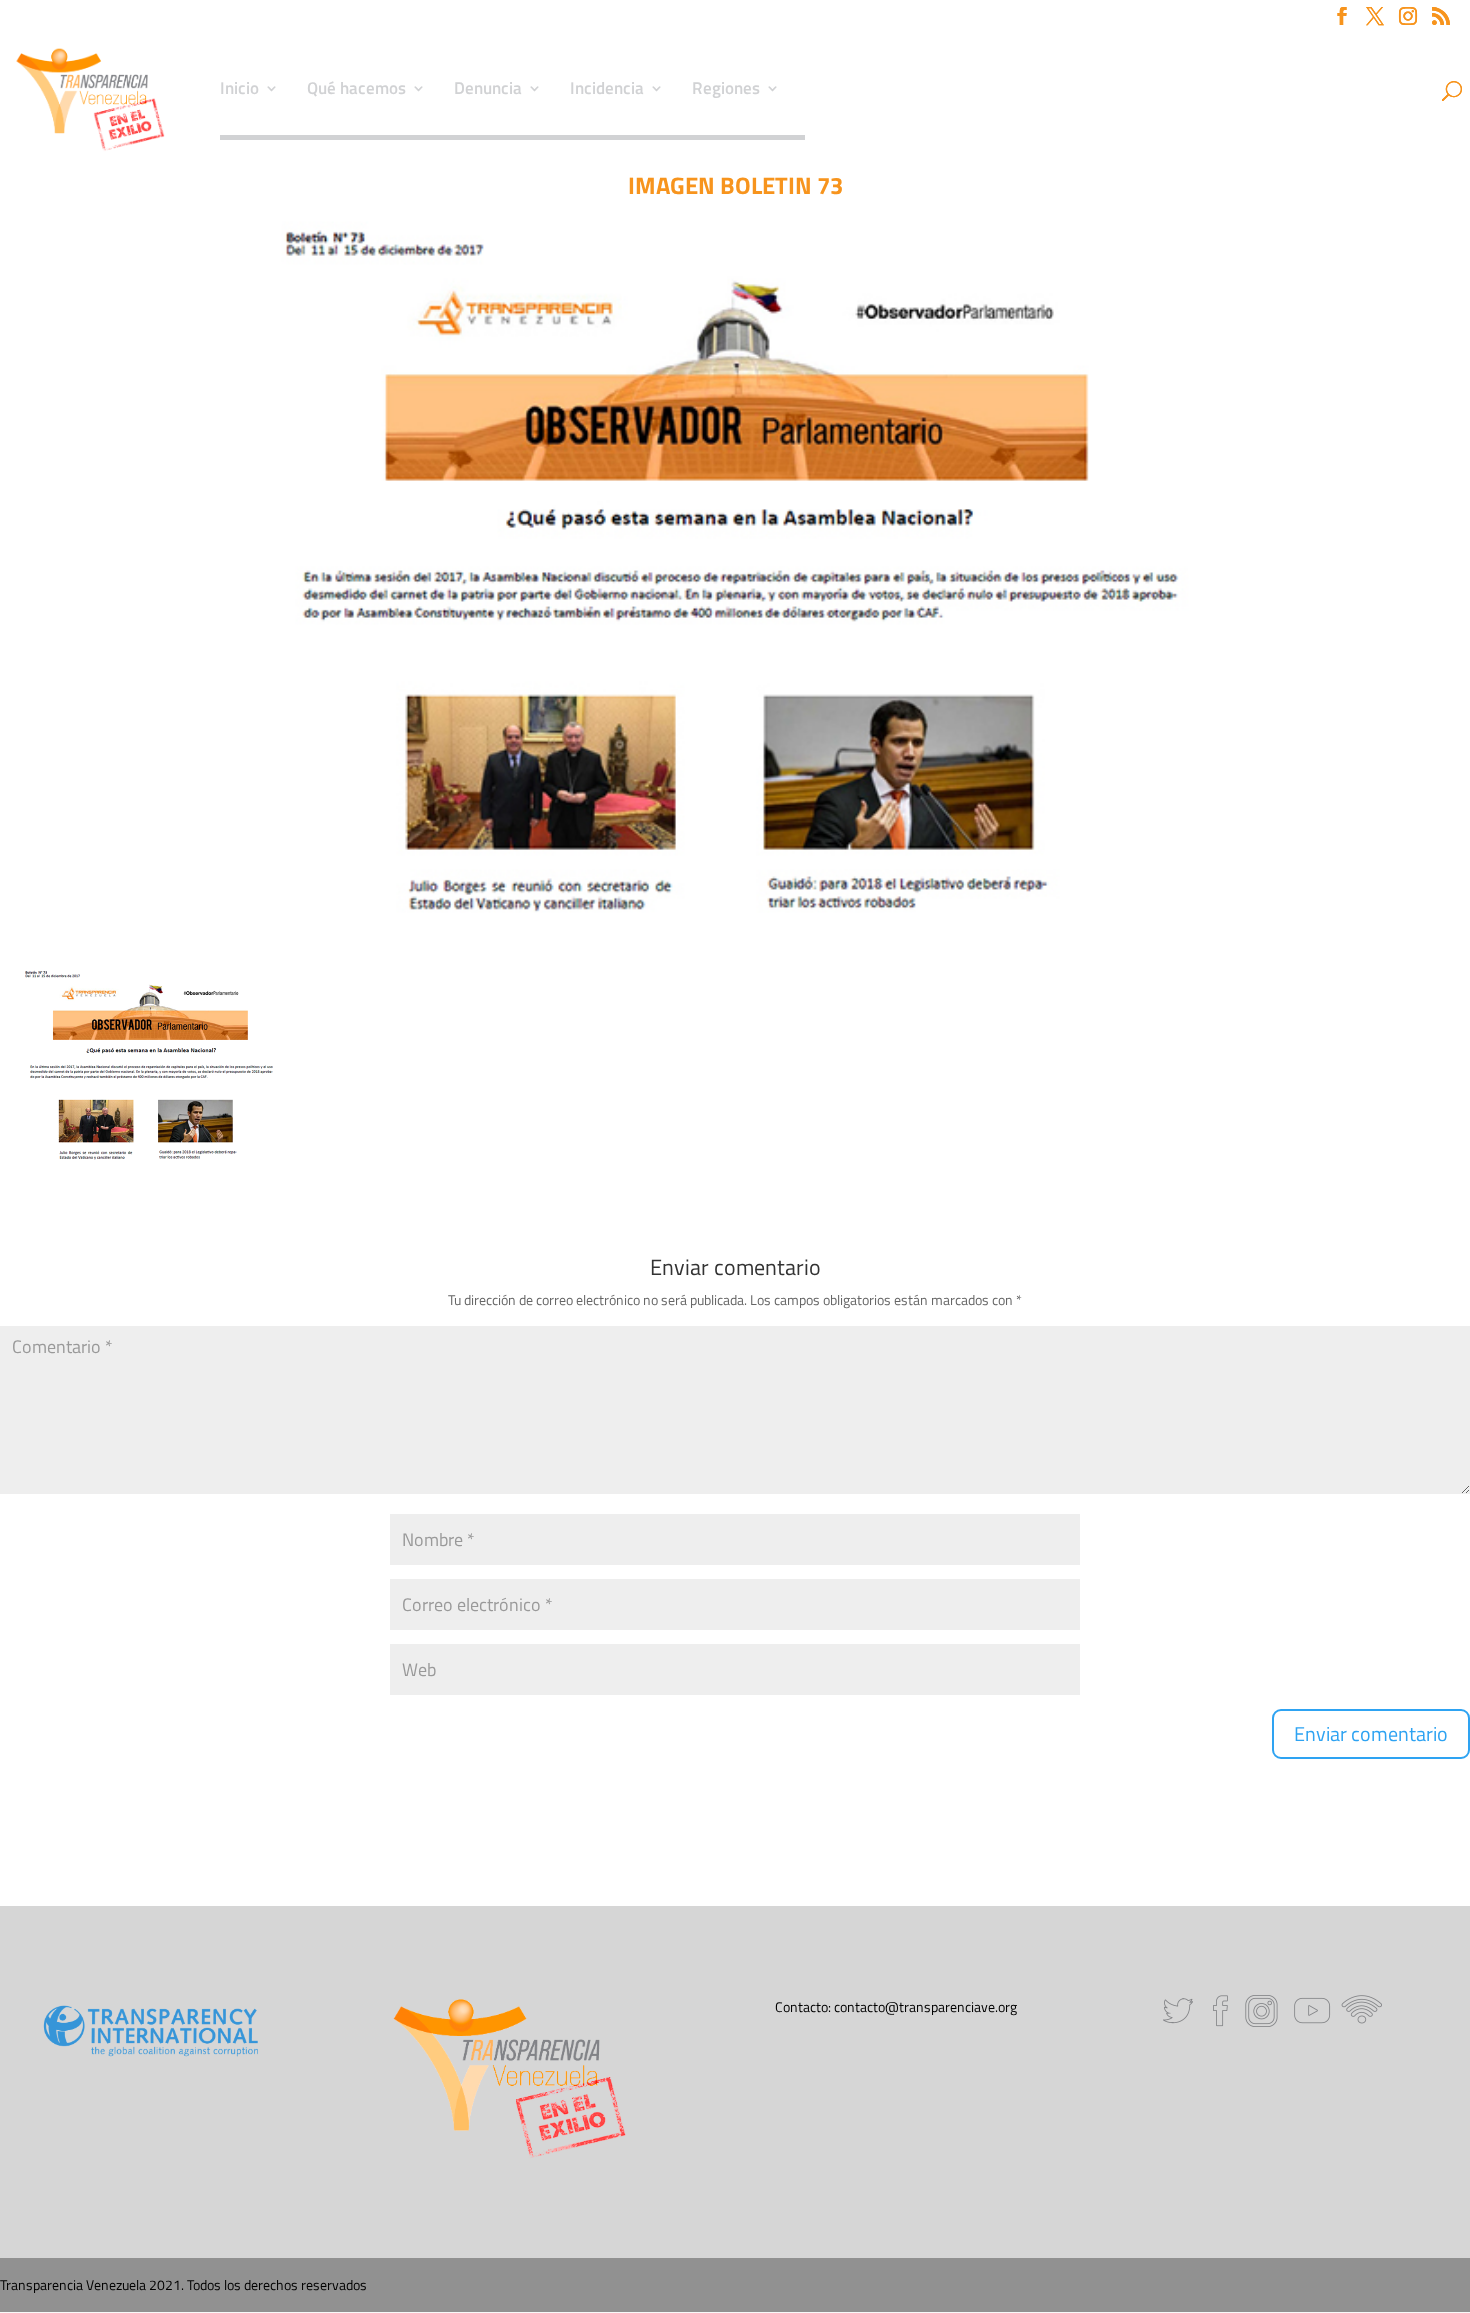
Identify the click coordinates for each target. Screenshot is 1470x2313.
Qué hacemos (356, 91)
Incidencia (607, 91)
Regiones (726, 91)
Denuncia (488, 91)
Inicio (239, 91)
